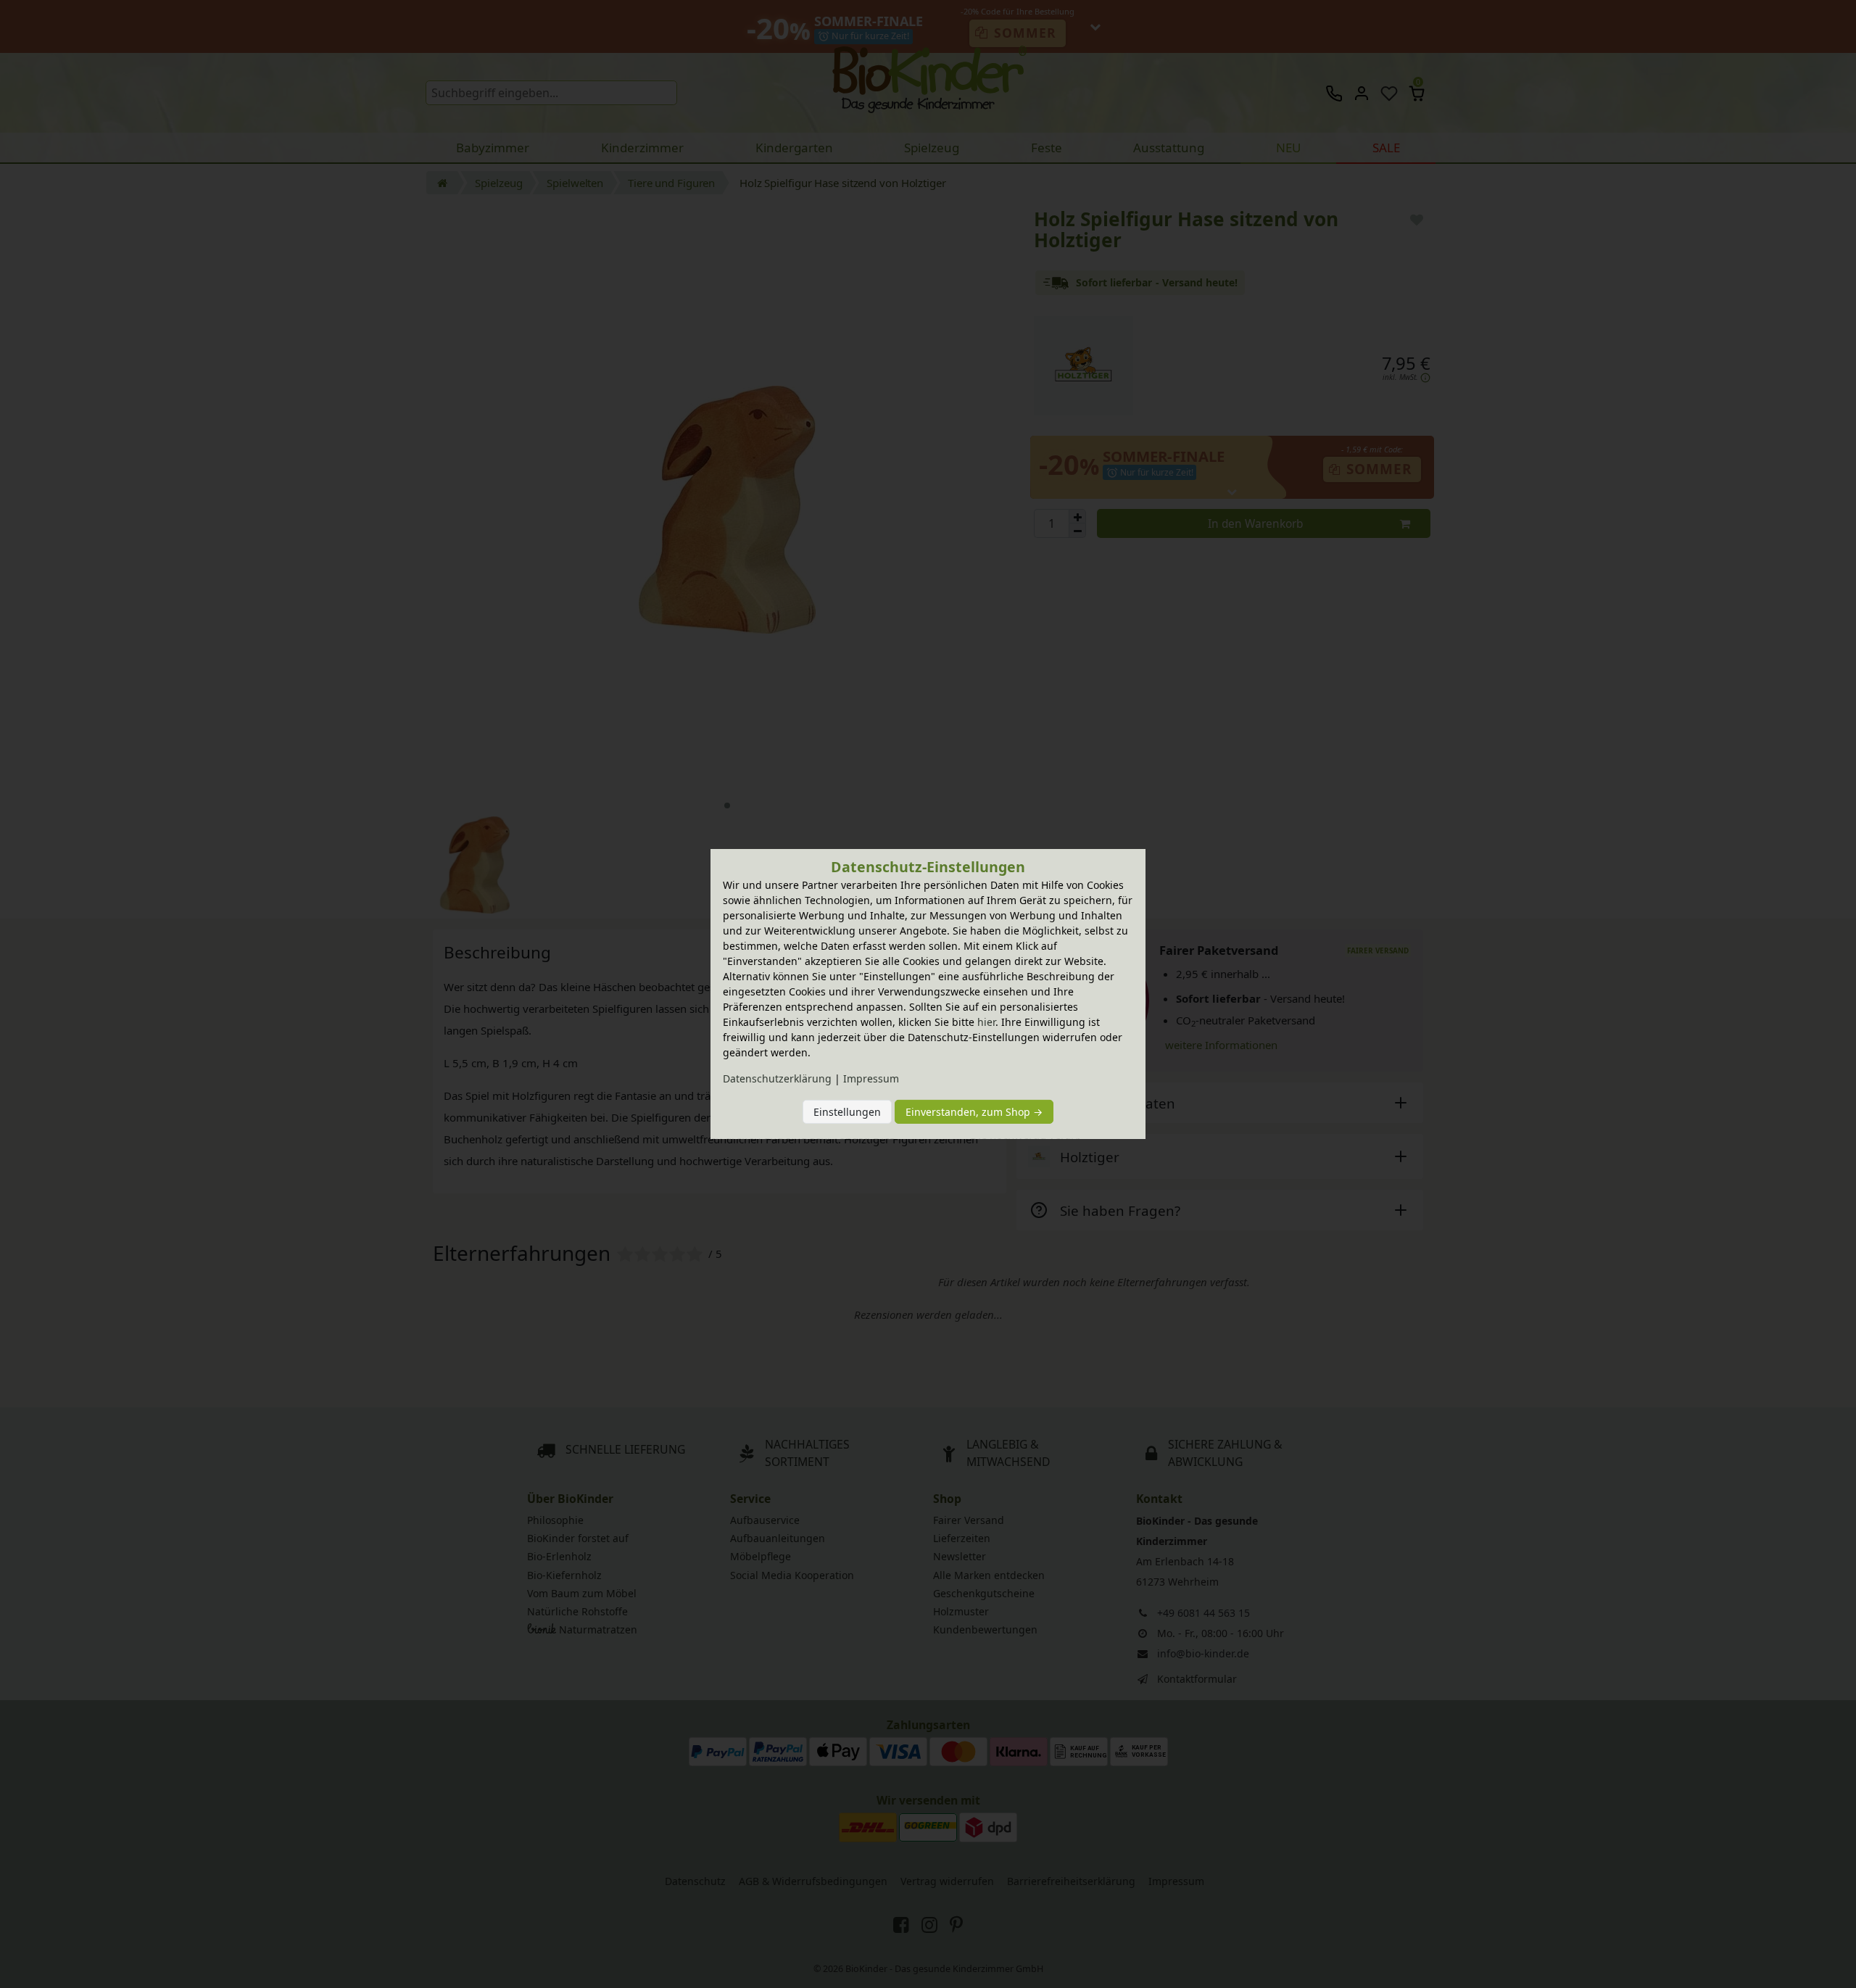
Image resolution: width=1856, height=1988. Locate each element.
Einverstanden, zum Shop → (974, 1112)
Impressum (871, 1078)
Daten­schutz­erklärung (777, 1078)
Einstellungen (847, 1112)
